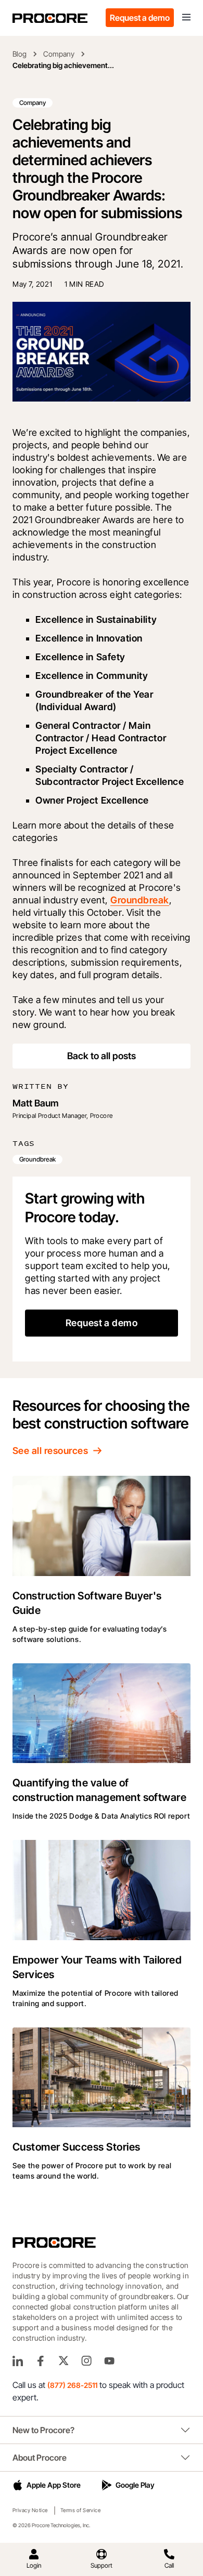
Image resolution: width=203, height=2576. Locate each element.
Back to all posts (102, 1056)
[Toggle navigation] (186, 18)
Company (59, 54)
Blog (20, 54)
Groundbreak (139, 900)
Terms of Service (81, 2510)
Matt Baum (36, 1103)
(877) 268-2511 (72, 2385)
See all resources (50, 1451)
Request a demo (140, 18)
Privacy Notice (30, 2510)
